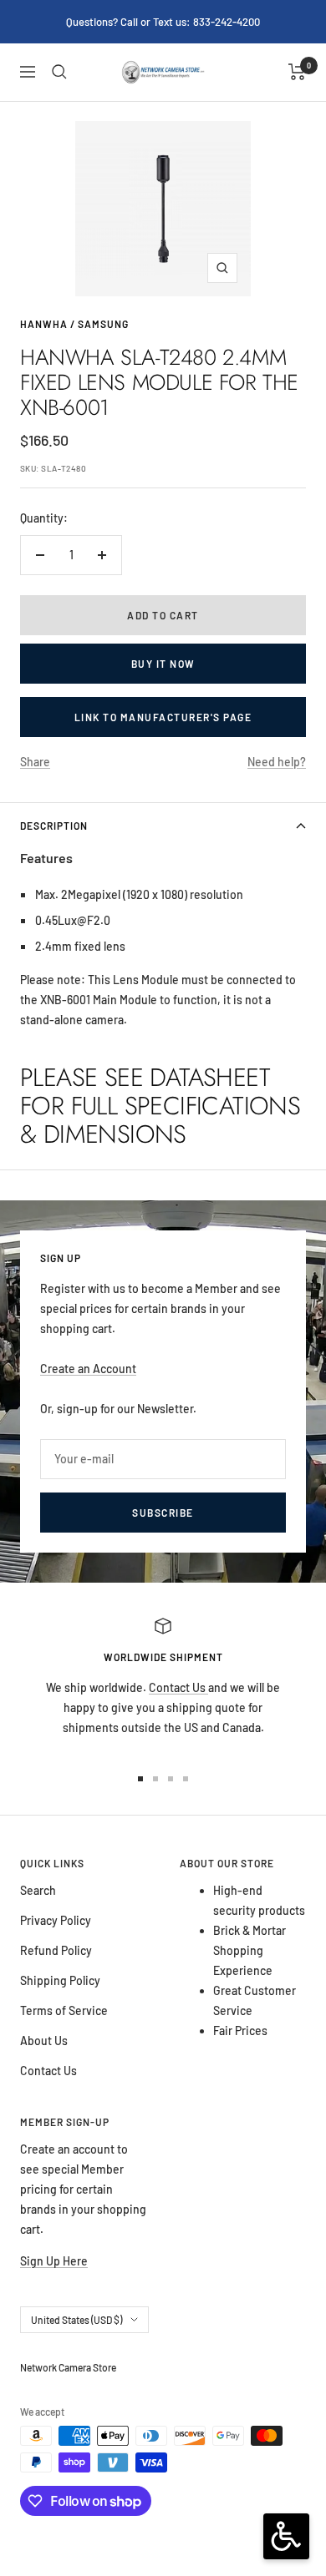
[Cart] (297, 72)
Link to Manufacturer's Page (163, 717)
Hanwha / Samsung (74, 324)
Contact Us (178, 1687)
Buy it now (163, 664)
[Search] (59, 72)
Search (38, 1890)
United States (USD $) (76, 2320)
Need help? (277, 762)
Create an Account (88, 1369)
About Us (44, 2041)
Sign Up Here (54, 2261)
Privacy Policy (56, 1920)
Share (35, 762)
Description (54, 826)
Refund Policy (56, 1950)
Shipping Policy (60, 1980)
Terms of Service (64, 2010)
